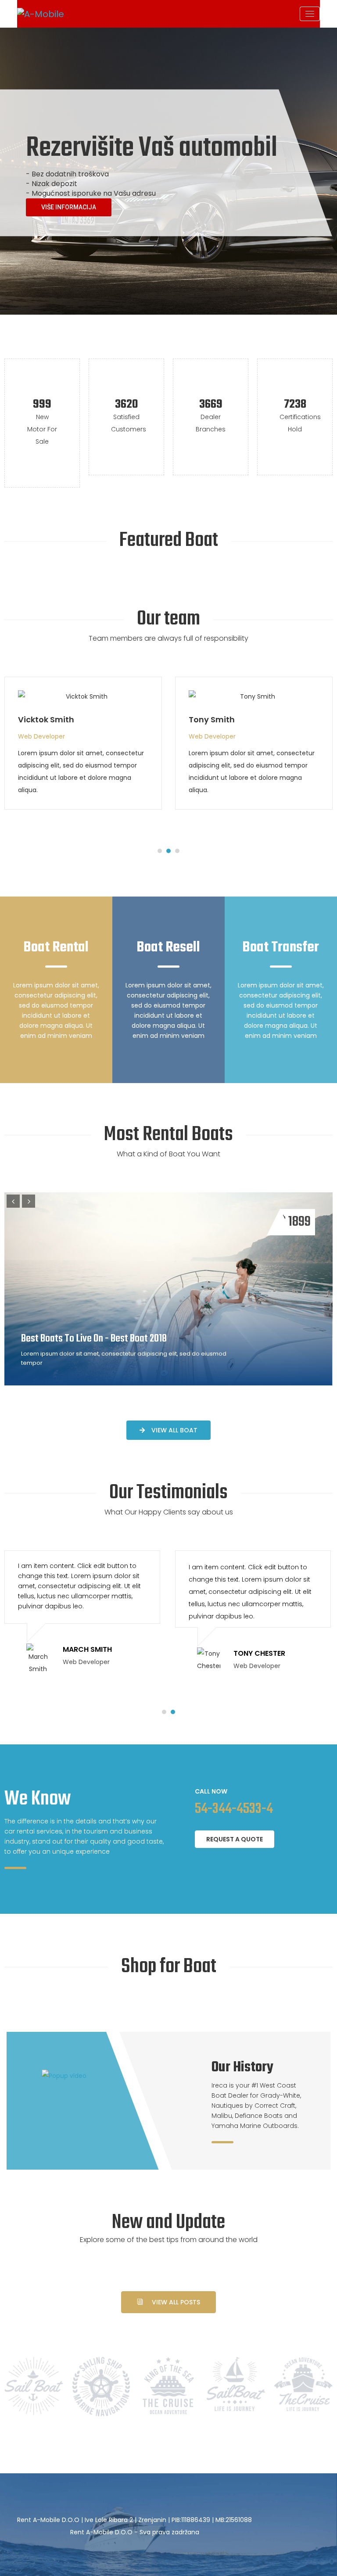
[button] (160, 851)
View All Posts (176, 2302)
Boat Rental (56, 948)
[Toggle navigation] (310, 14)
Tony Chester (216, 719)
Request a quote (235, 1839)
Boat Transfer (281, 948)
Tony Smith (41, 719)
